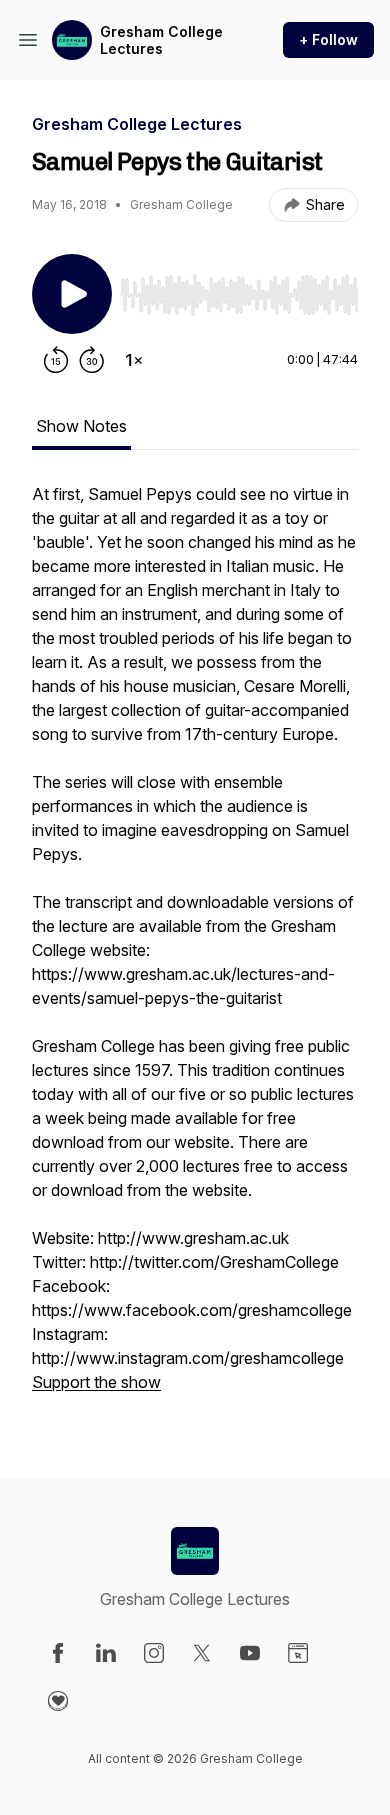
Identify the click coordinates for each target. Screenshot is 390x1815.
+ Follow (328, 39)
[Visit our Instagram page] (154, 1653)
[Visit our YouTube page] (250, 1653)
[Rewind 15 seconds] (56, 360)
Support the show (96, 1382)
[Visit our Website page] (298, 1653)
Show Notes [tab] (81, 426)
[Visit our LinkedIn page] (106, 1653)
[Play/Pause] (72, 294)
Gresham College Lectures (161, 40)
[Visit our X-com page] (202, 1653)
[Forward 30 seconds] (92, 360)
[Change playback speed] (134, 360)
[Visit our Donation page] (58, 1701)
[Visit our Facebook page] (58, 1653)
